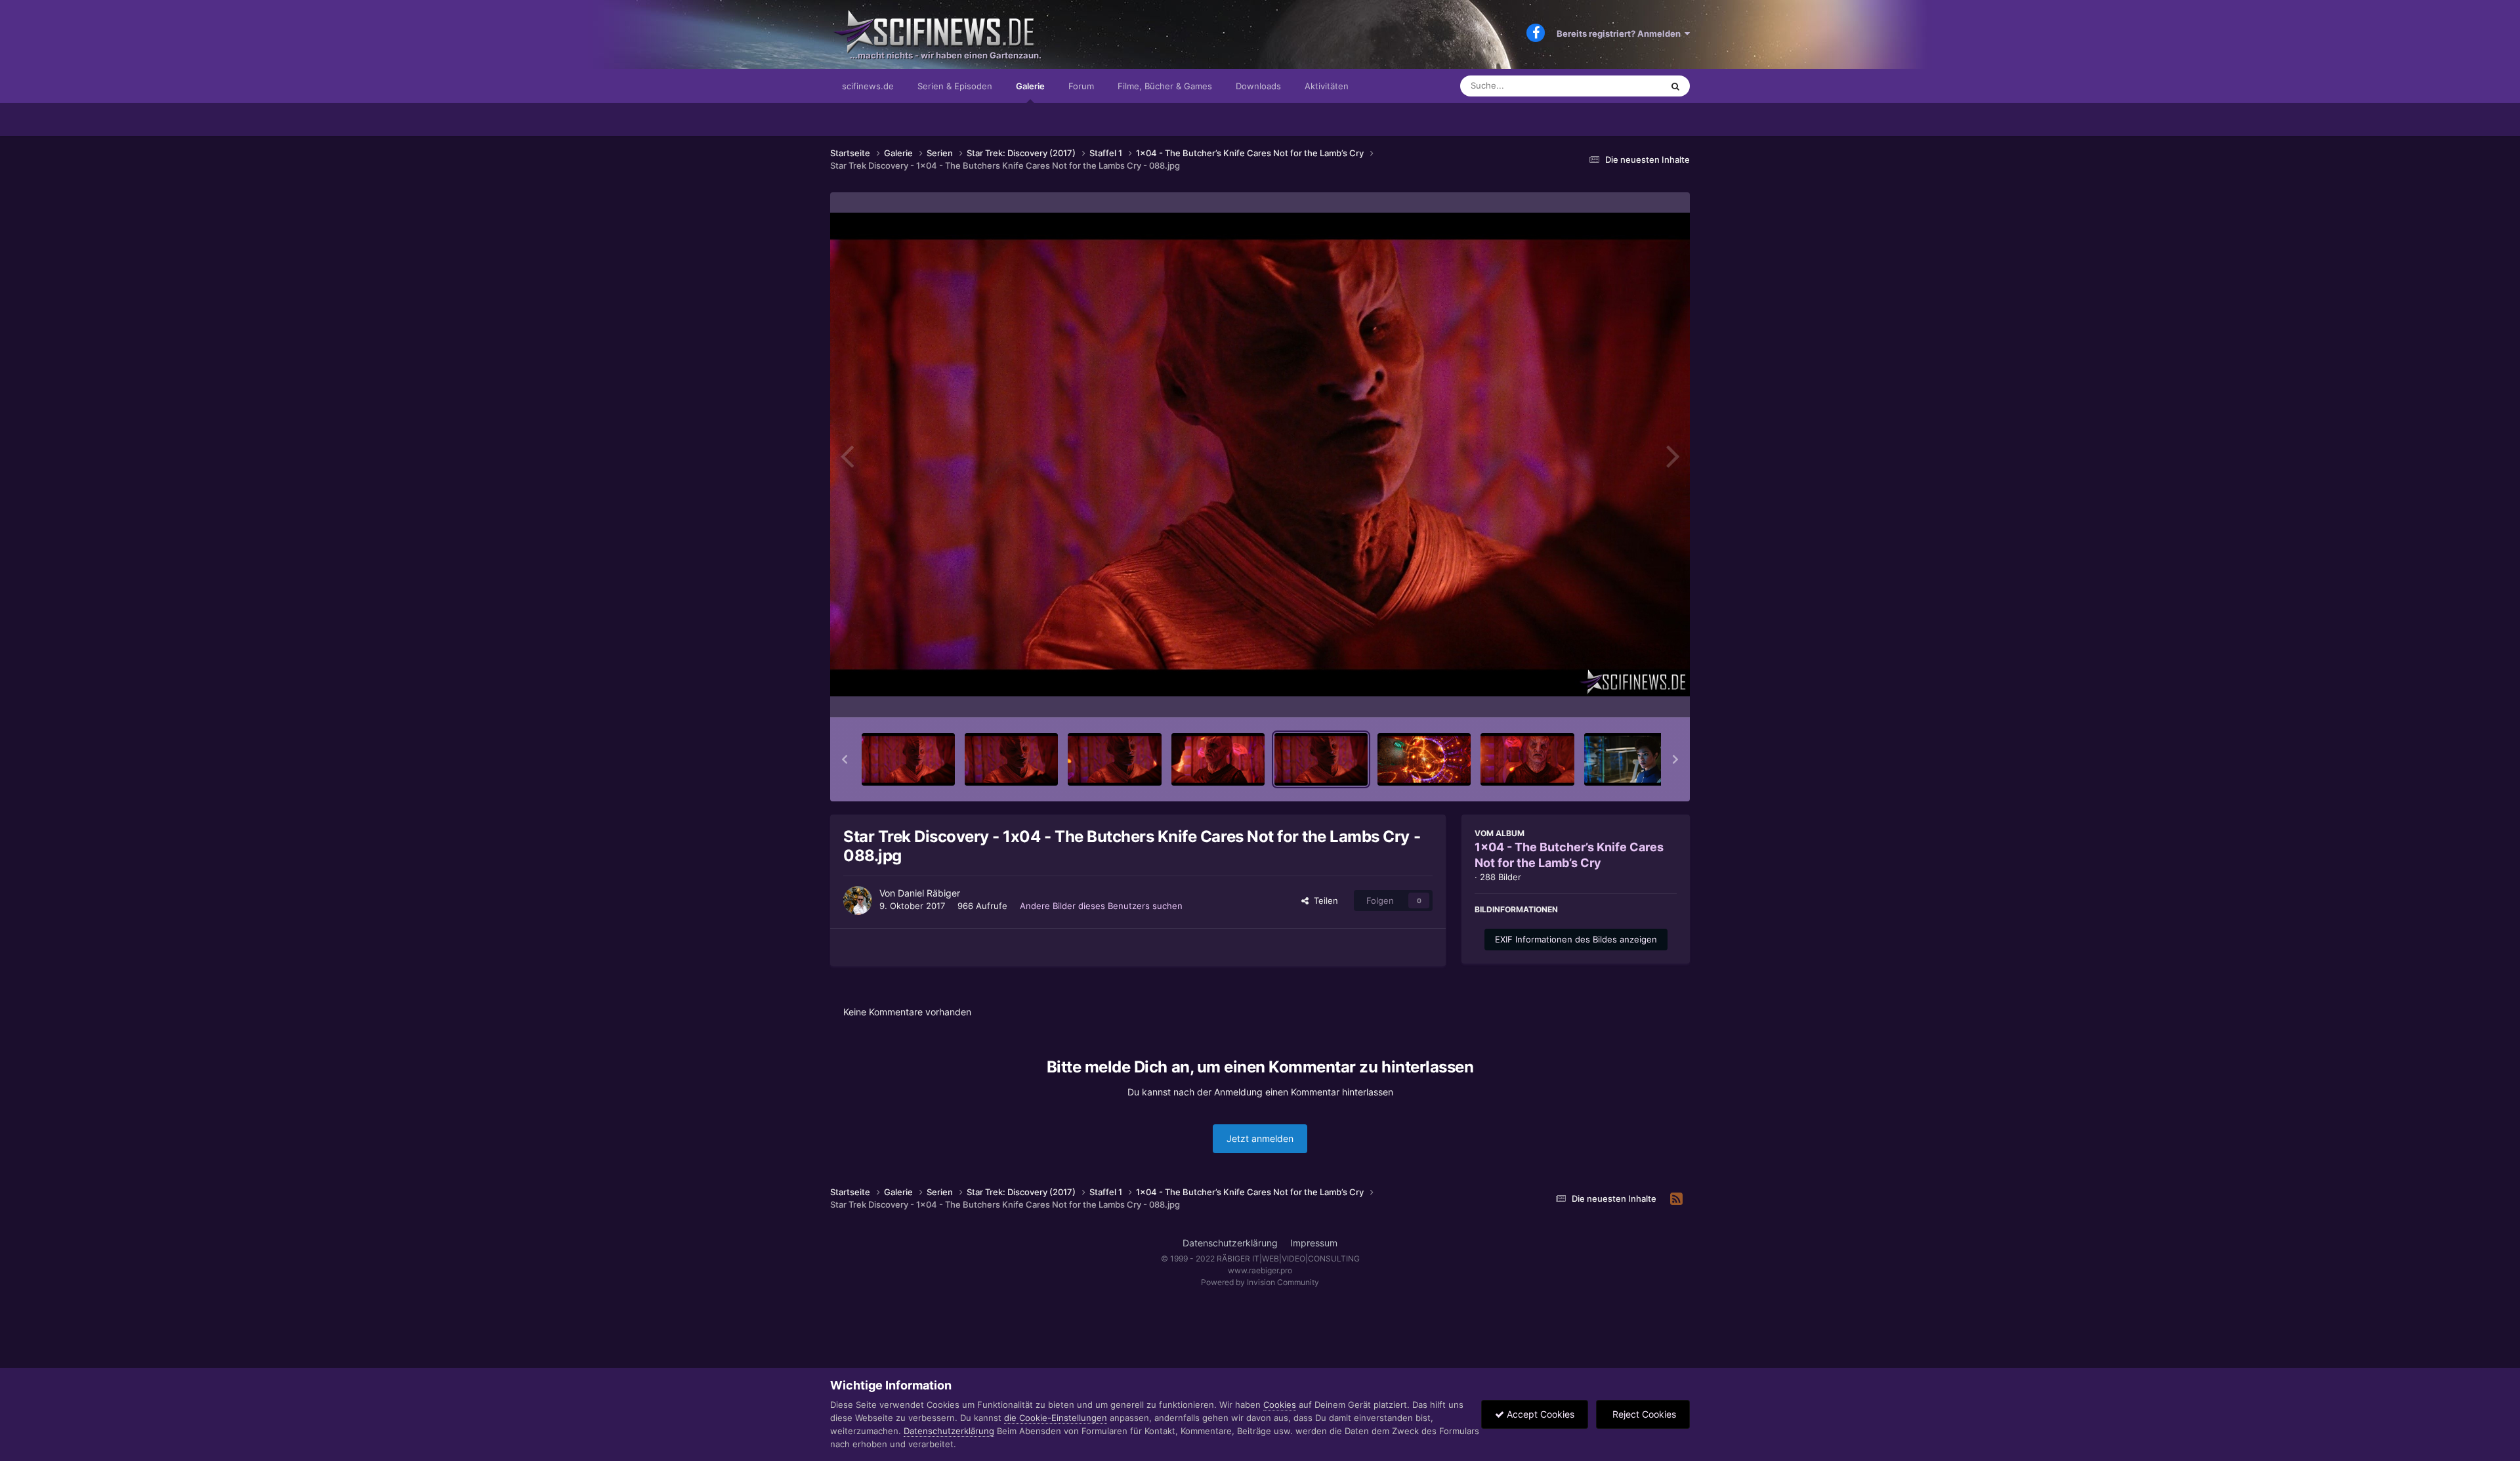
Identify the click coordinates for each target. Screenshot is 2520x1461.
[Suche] (1675, 86)
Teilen (1323, 900)
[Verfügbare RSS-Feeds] (1676, 1199)
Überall (1630, 86)
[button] (845, 759)
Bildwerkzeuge (1630, 694)
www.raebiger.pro (1260, 1270)
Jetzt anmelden (1260, 1138)
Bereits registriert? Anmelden (1621, 33)
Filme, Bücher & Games (1165, 86)
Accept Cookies (1539, 1414)
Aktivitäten (1327, 86)
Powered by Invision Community (1260, 1282)
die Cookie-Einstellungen (1056, 1418)
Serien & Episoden (955, 86)
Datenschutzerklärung (1230, 1243)
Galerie (1030, 86)
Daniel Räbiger (929, 893)
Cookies (1280, 1405)
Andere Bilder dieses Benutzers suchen (1101, 906)
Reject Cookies (1643, 1414)
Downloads (1258, 86)
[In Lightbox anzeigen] (1260, 455)
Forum (1081, 86)
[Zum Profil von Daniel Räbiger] (858, 900)
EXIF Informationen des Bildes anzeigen (1576, 939)
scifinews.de (868, 86)
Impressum (1314, 1243)
